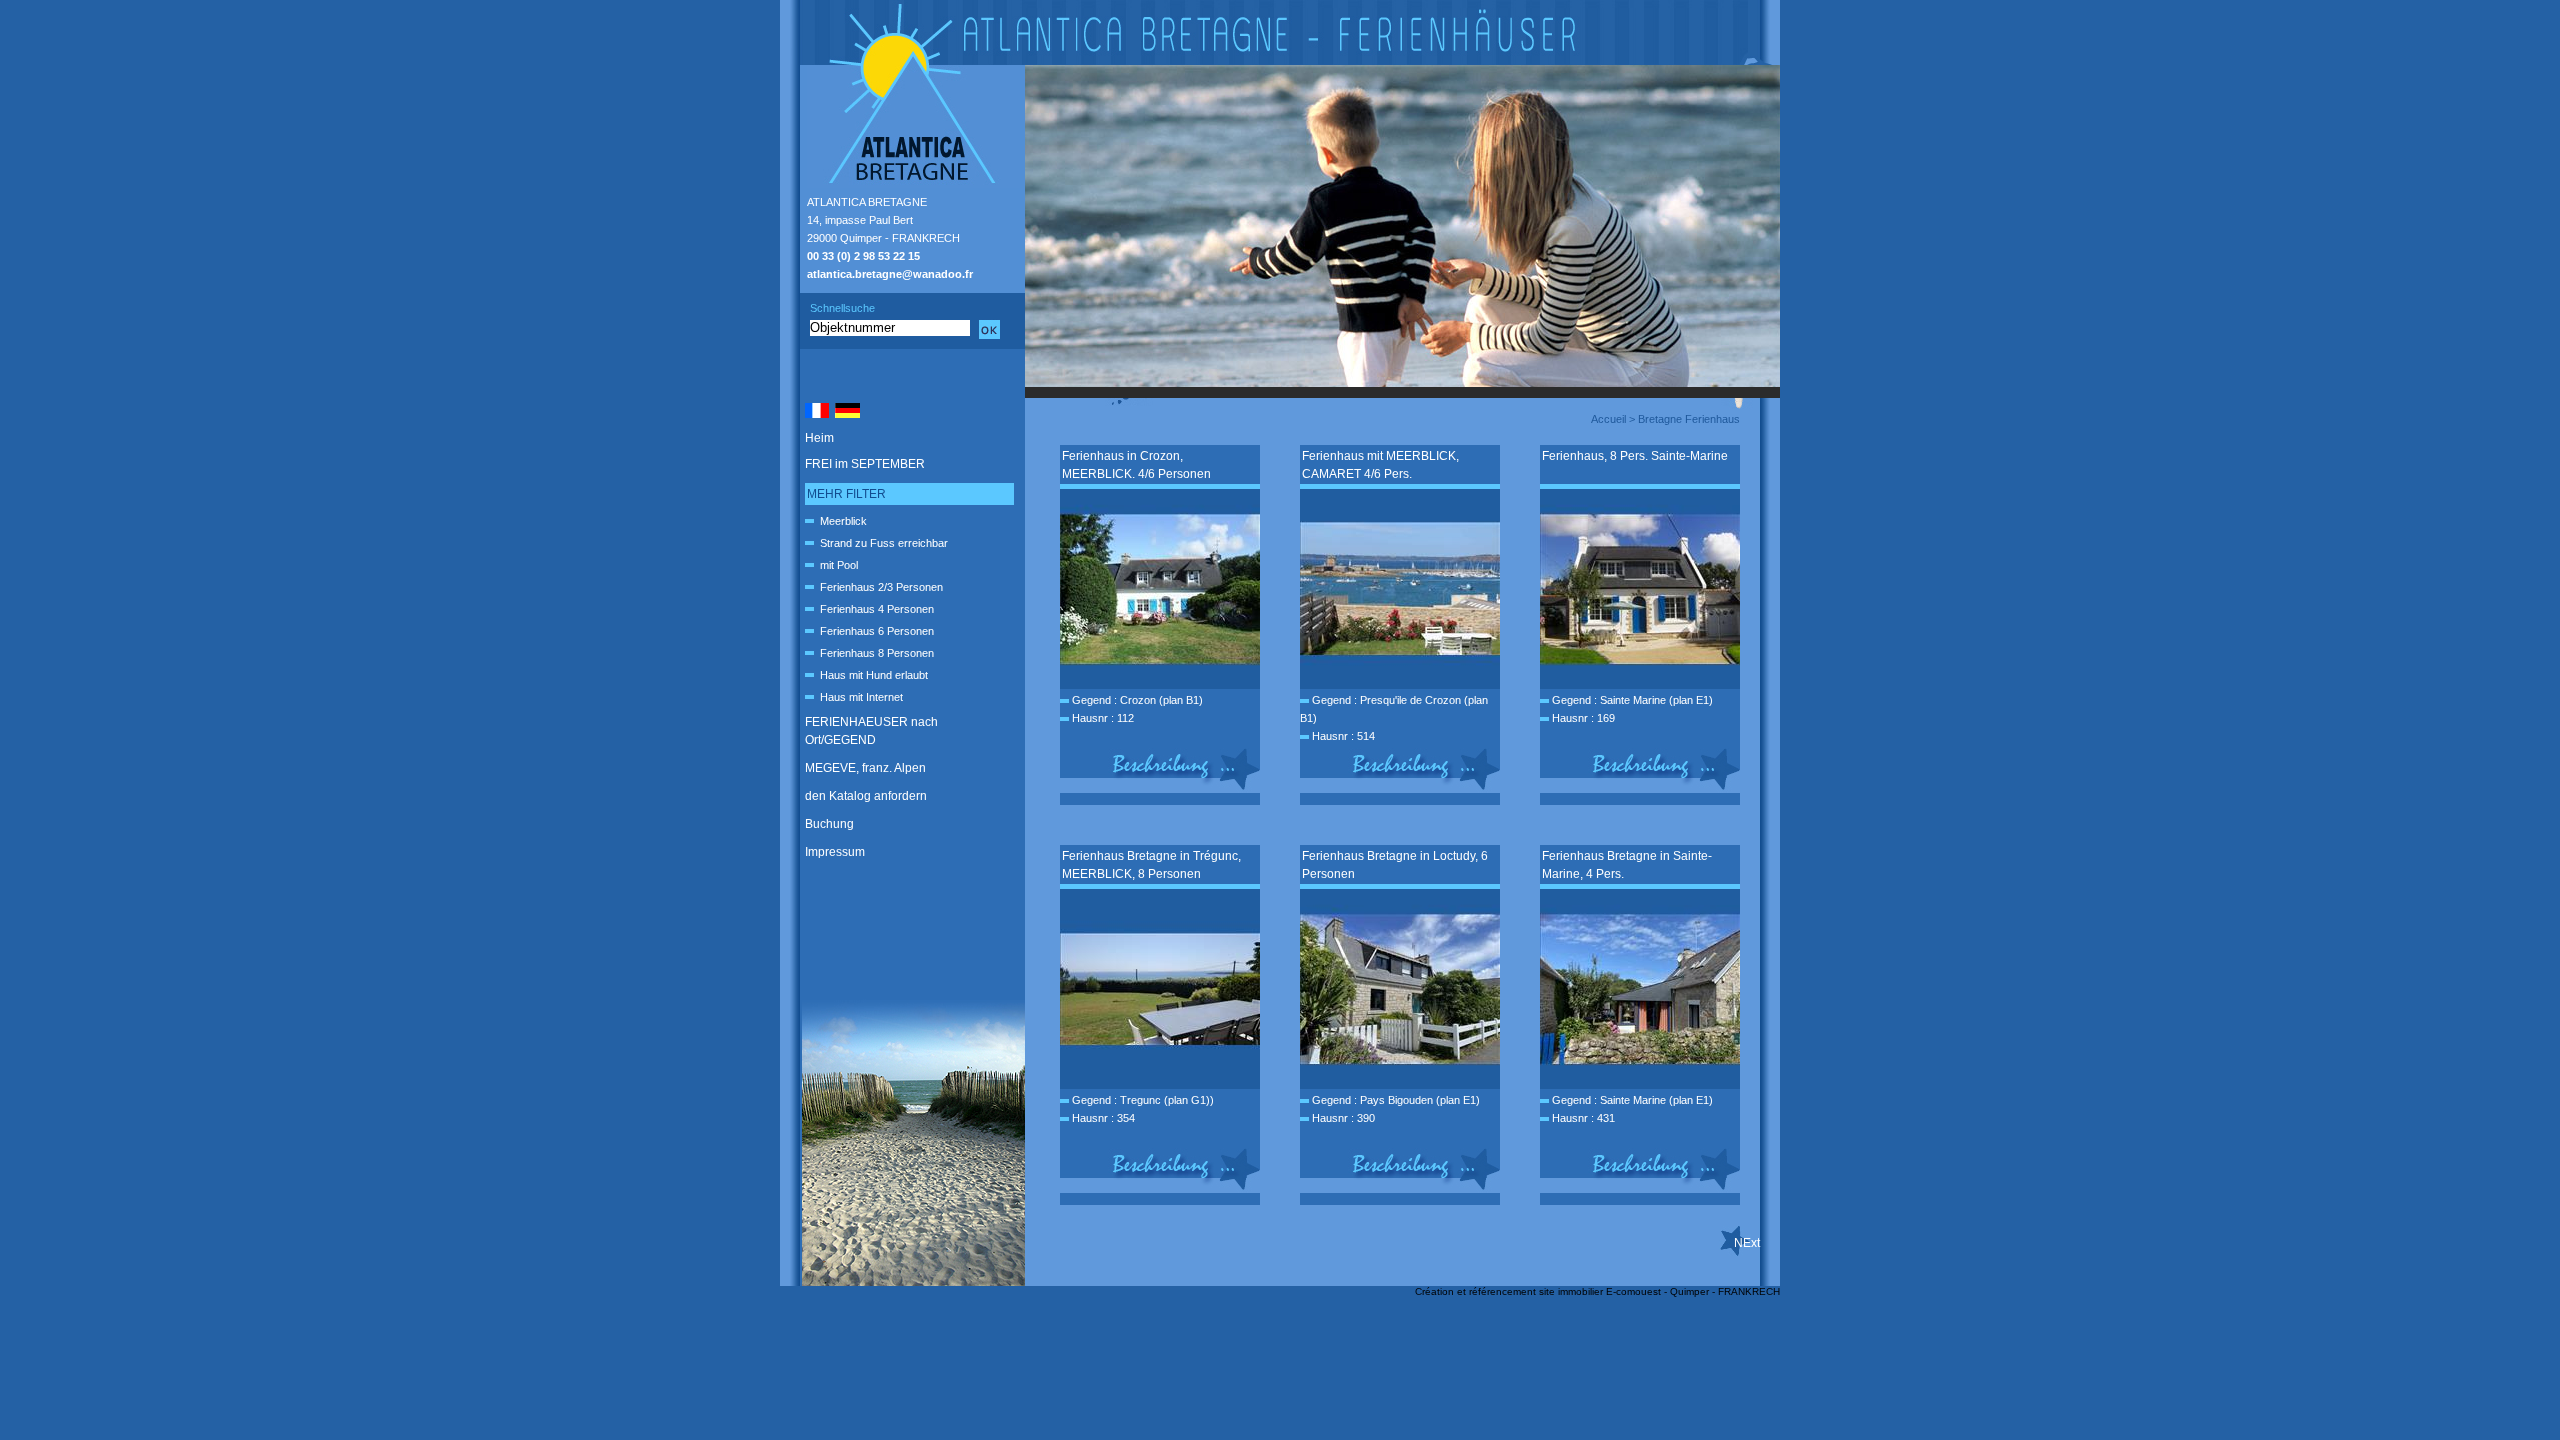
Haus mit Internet (861, 697)
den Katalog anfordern (866, 796)
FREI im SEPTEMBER (865, 464)
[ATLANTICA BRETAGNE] (1280, 32)
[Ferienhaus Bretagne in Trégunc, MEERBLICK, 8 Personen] (1160, 1085)
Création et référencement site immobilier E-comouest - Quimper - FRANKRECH (1597, 1291)
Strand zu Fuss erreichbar (884, 543)
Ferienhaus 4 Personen (877, 609)
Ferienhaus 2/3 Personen (881, 587)
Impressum (835, 852)
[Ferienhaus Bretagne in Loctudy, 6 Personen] (1400, 1085)
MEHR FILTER (846, 494)
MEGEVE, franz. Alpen (865, 768)
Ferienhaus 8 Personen (877, 653)
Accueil (1608, 419)
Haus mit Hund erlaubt (874, 675)
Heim (819, 438)
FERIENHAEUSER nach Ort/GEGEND (871, 731)
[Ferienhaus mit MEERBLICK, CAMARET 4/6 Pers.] (1400, 685)
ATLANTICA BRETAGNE (867, 202)
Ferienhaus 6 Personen (877, 631)
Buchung (829, 824)
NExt (1747, 1243)
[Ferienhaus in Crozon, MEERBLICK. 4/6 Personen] (1160, 685)
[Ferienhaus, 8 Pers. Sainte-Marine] (1640, 685)
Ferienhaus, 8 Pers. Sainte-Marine (1635, 456)
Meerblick (843, 521)
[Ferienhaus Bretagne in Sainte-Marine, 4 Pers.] (1640, 1085)
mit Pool (839, 565)
